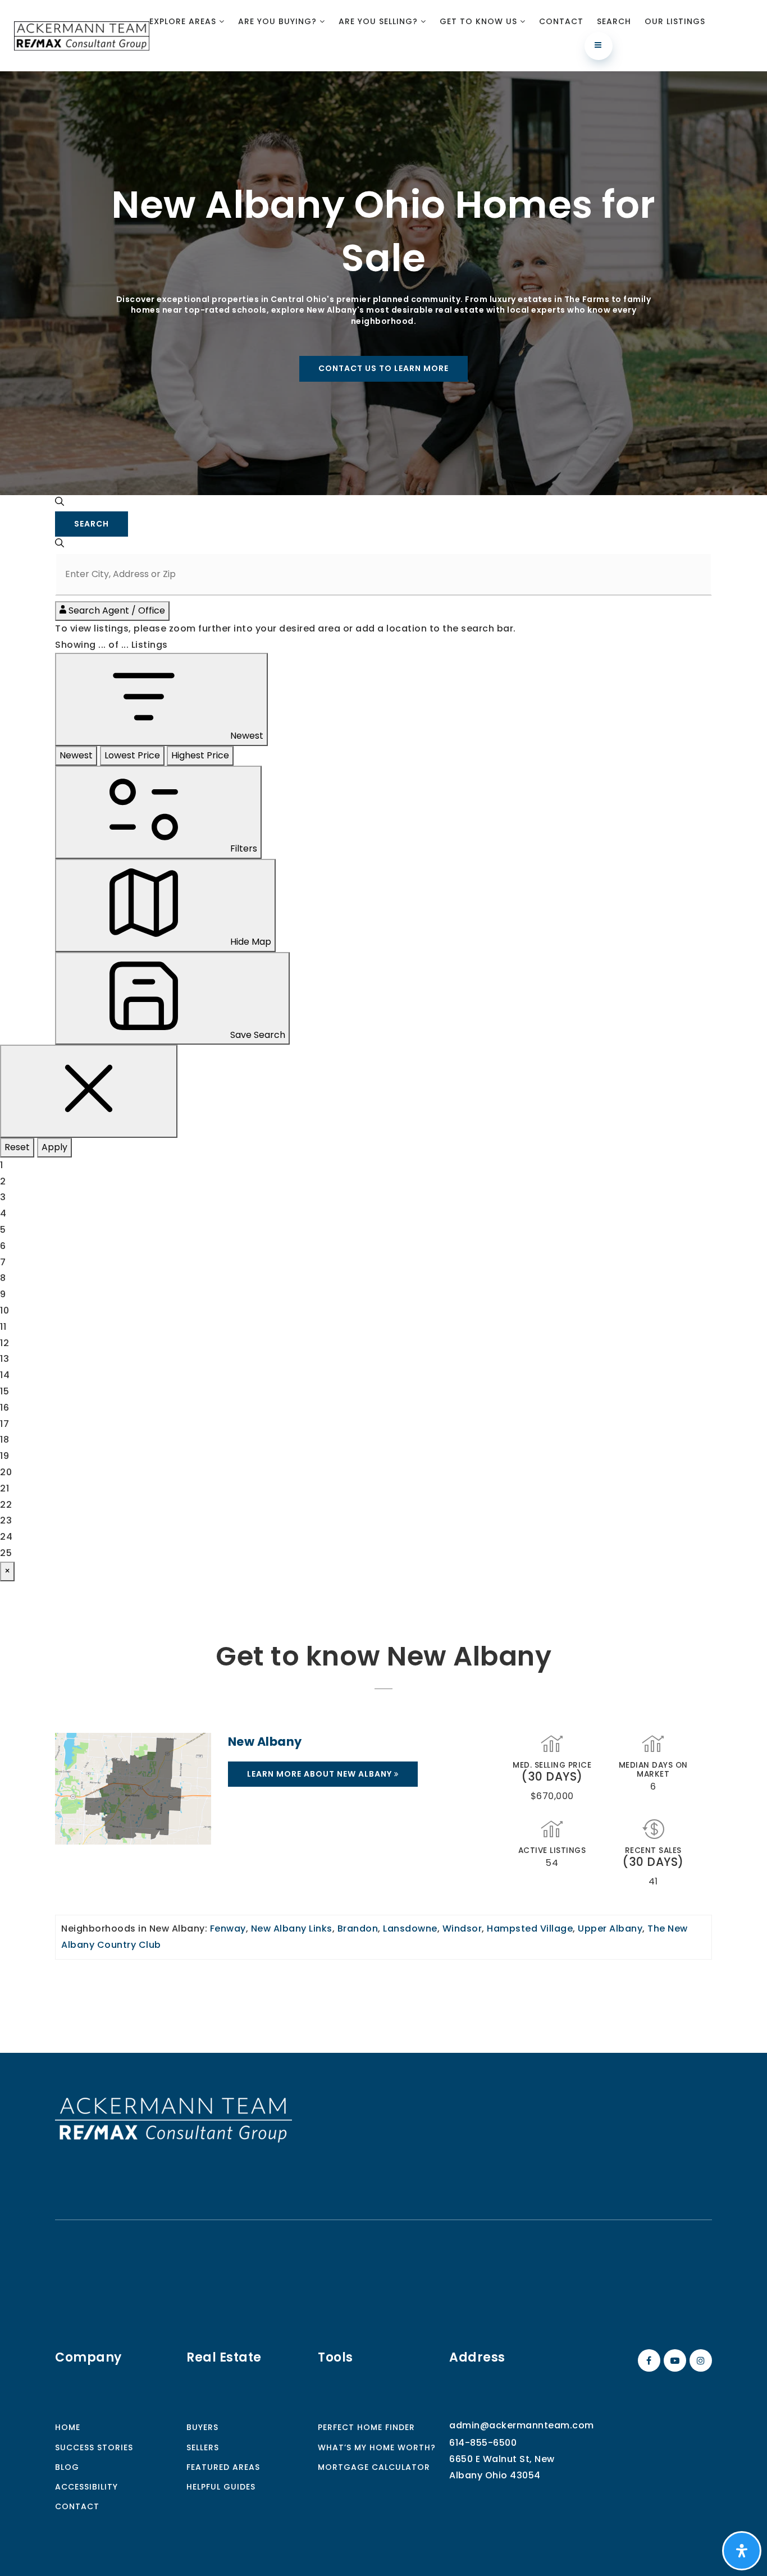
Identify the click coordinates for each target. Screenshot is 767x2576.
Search (92, 524)
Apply (54, 1147)
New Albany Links (292, 1928)
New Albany (265, 1742)
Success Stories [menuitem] (94, 2447)
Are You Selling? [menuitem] (380, 21)
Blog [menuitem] (67, 2467)
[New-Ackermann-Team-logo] (82, 35)
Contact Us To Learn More (383, 368)
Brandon (358, 1928)
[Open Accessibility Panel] (742, 2551)
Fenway (228, 1928)
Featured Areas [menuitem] (223, 2467)
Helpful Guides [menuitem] (221, 2487)
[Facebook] (647, 2361)
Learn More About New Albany (321, 1774)
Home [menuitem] (68, 2427)
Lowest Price (132, 755)
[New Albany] (133, 1788)
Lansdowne (410, 1928)
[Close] (89, 1091)
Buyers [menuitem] (202, 2427)
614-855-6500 (483, 2443)
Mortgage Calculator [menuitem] (374, 2467)
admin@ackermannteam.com (522, 2425)
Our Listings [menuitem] (675, 21)
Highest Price (200, 755)
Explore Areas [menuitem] (184, 21)
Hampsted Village (530, 1928)
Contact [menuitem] (561, 21)
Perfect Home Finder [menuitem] (366, 2427)
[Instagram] (699, 2361)
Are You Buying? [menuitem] (279, 21)
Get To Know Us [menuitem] (480, 21)
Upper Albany (610, 1928)
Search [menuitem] (614, 21)
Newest (76, 755)
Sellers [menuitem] (203, 2447)
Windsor (462, 1928)
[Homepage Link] (174, 2119)
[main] (383, 1062)
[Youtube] (673, 2361)
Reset (17, 1147)
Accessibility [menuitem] (86, 2487)
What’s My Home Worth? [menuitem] (377, 2447)
